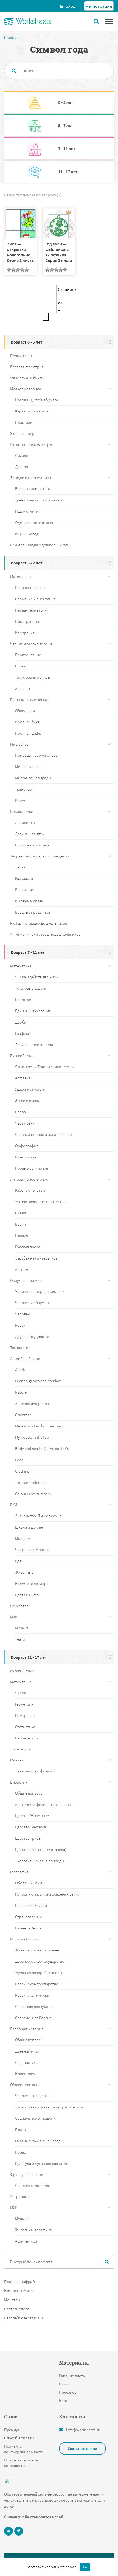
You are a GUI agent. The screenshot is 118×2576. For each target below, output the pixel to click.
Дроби (21, 1022)
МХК (14, 1617)
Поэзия (22, 1235)
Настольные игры (20, 2291)
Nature (21, 1392)
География (19, 1872)
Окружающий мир (26, 1280)
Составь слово (17, 2309)
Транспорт (24, 789)
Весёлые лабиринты (33, 489)
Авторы (22, 1269)
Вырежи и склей (29, 901)
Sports (21, 1370)
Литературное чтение (29, 1179)
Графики (23, 1033)
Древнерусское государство (40, 1961)
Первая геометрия (31, 610)
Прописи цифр (28, 733)
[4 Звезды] (22, 270)
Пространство (28, 621)
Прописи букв (27, 722)
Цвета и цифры (28, 1595)
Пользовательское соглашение (21, 2463)
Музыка (22, 1628)
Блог (63, 2400)
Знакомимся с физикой (35, 1771)
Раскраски (24, 878)
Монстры (12, 2300)
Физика (17, 1760)
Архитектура (26, 2241)
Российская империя (33, 1995)
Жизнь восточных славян (37, 1950)
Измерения (25, 633)
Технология (20, 1347)
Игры (64, 2384)
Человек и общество (33, 1303)
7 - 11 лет (67, 148)
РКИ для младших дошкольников (39, 545)
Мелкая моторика (26, 389)
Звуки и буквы (27, 1100)
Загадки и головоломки (31, 478)
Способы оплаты (19, 2438)
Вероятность (26, 1738)
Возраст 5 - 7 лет (27, 563)
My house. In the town (33, 1437)
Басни (20, 1224)
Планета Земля (28, 1928)
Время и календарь (32, 1583)
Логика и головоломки (35, 1045)
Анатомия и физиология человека (45, 1804)
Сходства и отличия (32, 845)
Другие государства (32, 1336)
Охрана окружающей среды (39, 2141)
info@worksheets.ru (83, 2430)
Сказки (21, 1213)
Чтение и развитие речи (31, 644)
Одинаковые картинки (35, 522)
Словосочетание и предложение (43, 1134)
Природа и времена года (36, 755)
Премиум (12, 2430)
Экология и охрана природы (40, 1861)
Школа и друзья (29, 1527)
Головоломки (22, 811)
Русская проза (28, 1247)
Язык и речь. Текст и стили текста (44, 1067)
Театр (20, 1639)
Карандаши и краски (33, 411)
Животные (24, 1572)
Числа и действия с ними (37, 977)
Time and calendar (30, 1482)
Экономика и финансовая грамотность (49, 2107)
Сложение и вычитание (35, 599)
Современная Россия (33, 2018)
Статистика (25, 1727)
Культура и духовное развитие (42, 2163)
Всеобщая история (27, 2029)
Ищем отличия (28, 511)
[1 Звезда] (9, 270)
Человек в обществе (33, 2096)
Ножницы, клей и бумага (36, 400)
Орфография (27, 1146)
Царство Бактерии (31, 1827)
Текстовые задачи (31, 988)
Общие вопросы (29, 1793)
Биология (19, 1782)
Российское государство (37, 1984)
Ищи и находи (27, 534)
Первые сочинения (32, 1168)
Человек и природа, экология (41, 1291)
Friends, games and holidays (38, 1381)
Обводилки (25, 711)
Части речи (25, 1123)
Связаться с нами (82, 2449)
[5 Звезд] (27, 270)
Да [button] (85, 2567)
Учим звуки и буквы (27, 378)
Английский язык (25, 1358)
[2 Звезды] (13, 270)
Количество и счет (31, 587)
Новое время (26, 2074)
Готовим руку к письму (30, 700)
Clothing (22, 1471)
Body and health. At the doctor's (42, 1449)
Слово (20, 1112)
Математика (21, 576)
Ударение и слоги (30, 1089)
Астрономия (21, 2196)
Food (19, 1460)
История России (24, 1939)
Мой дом (23, 1538)
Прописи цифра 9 (19, 2282)
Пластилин (25, 422)
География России (31, 1905)
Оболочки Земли (30, 1883)
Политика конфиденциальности (24, 2449)
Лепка (20, 867)
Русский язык (22, 1056)
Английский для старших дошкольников (45, 934)
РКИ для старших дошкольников (39, 923)
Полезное (68, 2392)
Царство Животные (32, 1816)
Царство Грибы (28, 1838)
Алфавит (23, 689)
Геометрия (24, 999)
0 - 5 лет (66, 102)
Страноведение (29, 1917)
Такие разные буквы (33, 677)
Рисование (24, 890)
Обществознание (25, 2085)
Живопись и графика (33, 2230)
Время (21, 800)
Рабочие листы (72, 2376)
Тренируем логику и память (39, 500)
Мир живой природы (33, 778)
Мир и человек (28, 766)
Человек (22, 1314)
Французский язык (27, 2174)
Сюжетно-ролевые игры (31, 444)
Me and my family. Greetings (38, 1426)
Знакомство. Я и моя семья (38, 1516)
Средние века (27, 2062)
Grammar (23, 1415)
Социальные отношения (36, 2118)
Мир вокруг (20, 744)
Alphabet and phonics (33, 1403)
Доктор (22, 467)
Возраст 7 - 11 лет (28, 952)
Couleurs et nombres (32, 2185)
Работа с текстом (30, 1190)
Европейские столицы (24, 2318)
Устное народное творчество (40, 1202)
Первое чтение (28, 655)
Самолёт (23, 455)
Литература (20, 1749)
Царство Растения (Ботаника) (41, 1849)
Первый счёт (21, 356)
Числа (20, 1693)
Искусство (19, 1606)
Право (21, 2152)
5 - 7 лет (66, 125)
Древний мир (26, 2051)
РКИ (14, 1505)
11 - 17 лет (68, 172)
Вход (71, 6)
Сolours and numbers (33, 1494)
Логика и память (29, 834)
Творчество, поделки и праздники (40, 856)
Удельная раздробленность (39, 1973)
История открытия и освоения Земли (48, 1894)
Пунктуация (26, 1157)
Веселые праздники (33, 912)
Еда (18, 1561)
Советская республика (35, 2006)
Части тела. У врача (32, 1550)
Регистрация (99, 6)
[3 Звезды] (18, 270)
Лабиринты (25, 822)
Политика (24, 2130)
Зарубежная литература (36, 1258)
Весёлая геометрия (27, 367)
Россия (21, 1325)
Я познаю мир (22, 433)
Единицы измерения (33, 1011)
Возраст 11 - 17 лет (29, 1657)
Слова (20, 666)
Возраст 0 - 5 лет (27, 342)
